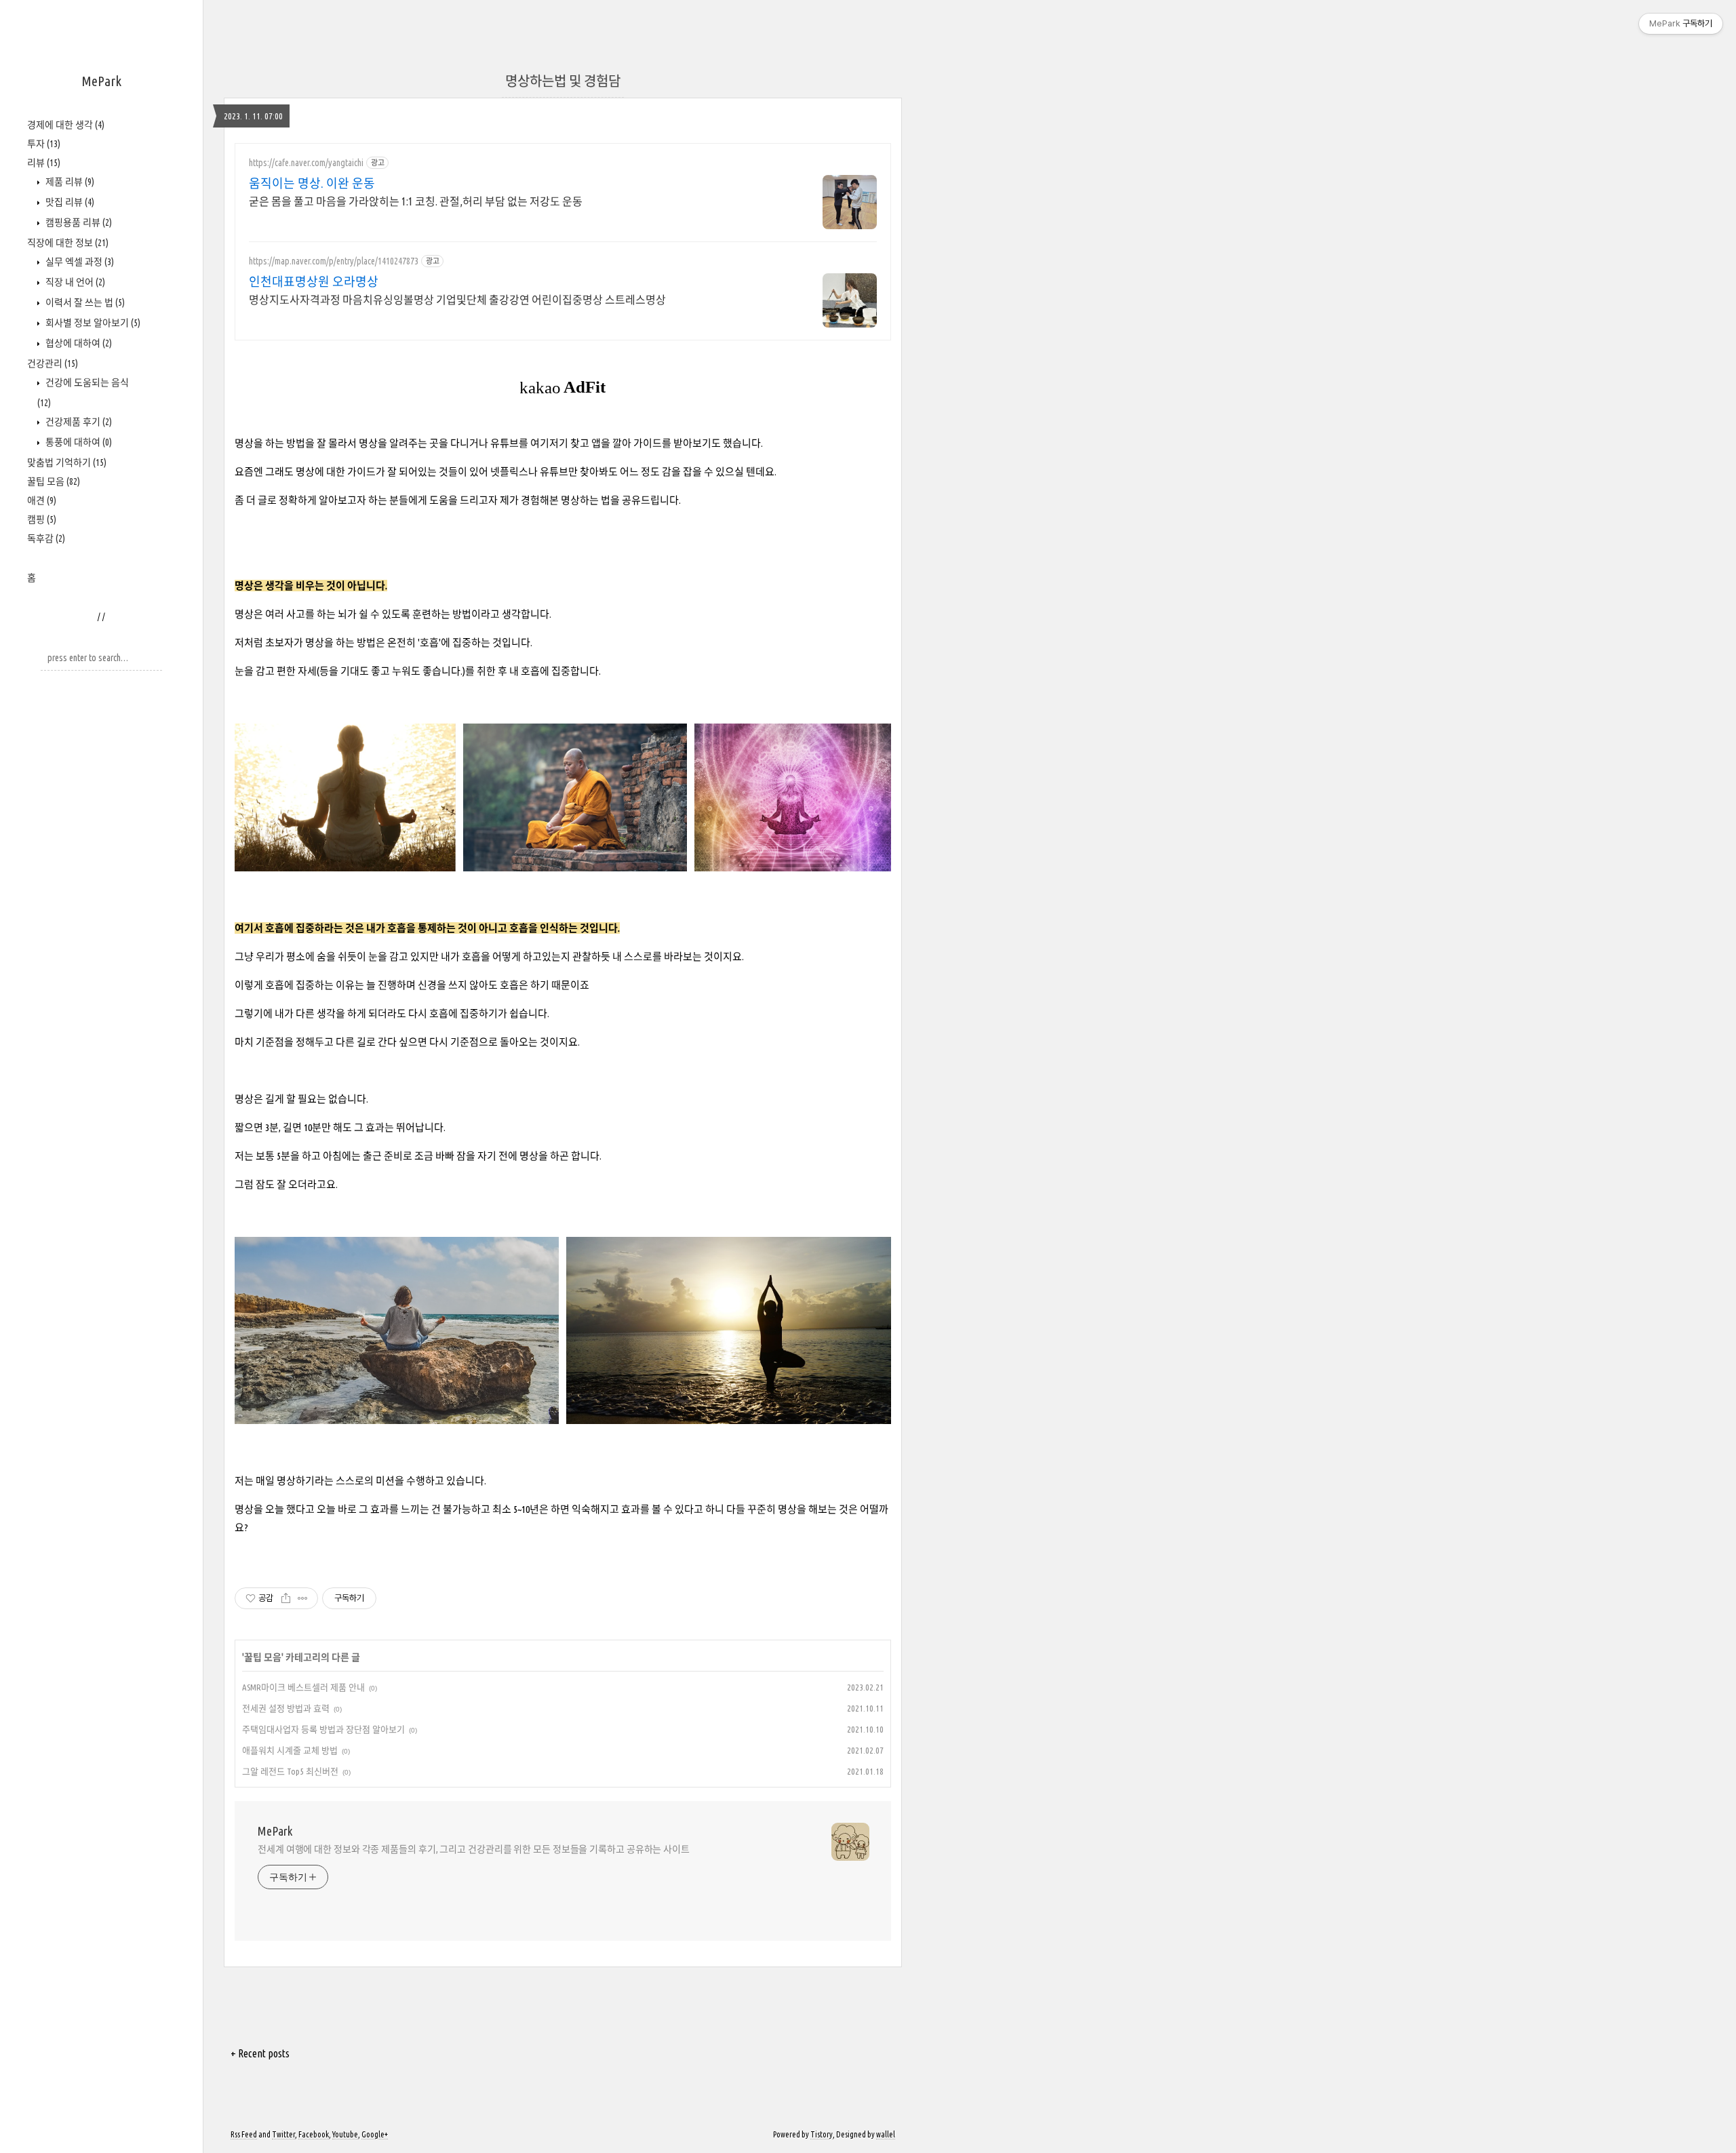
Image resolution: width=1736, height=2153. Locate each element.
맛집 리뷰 (69, 202)
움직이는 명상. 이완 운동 (312, 183)
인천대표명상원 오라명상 (314, 281)
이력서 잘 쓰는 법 (84, 302)
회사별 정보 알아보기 (92, 323)
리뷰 (44, 163)
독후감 (46, 538)
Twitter (283, 2134)
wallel (886, 2134)
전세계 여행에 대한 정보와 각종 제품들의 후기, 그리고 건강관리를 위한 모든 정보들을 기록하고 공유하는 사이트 (474, 1849)
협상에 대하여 (78, 343)
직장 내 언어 (74, 282)
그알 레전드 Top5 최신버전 (290, 1771)
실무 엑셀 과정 (79, 262)
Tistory (822, 2134)
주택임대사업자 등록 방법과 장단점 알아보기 (323, 1729)
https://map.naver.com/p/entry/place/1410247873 (334, 261)
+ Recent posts (260, 2053)
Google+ (375, 2134)
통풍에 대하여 (78, 442)
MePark (101, 81)
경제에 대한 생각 (66, 125)
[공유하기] (286, 1598)
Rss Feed (244, 2134)
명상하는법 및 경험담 (563, 81)
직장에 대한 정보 (68, 243)
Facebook (314, 2134)
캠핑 (42, 519)
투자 (44, 144)
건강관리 (53, 363)
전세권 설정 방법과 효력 (286, 1708)
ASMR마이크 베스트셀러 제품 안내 (303, 1687)
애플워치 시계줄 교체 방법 (290, 1750)
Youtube (345, 2134)
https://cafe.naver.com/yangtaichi (306, 163)
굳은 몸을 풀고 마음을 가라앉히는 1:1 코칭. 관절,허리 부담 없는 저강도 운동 (416, 201)
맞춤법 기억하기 (67, 462)
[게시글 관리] (303, 1598)
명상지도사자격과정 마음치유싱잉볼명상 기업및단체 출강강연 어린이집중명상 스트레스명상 (457, 300)
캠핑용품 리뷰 (78, 222)
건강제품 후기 (78, 422)
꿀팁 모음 (54, 481)
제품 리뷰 (69, 182)
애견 (42, 500)
